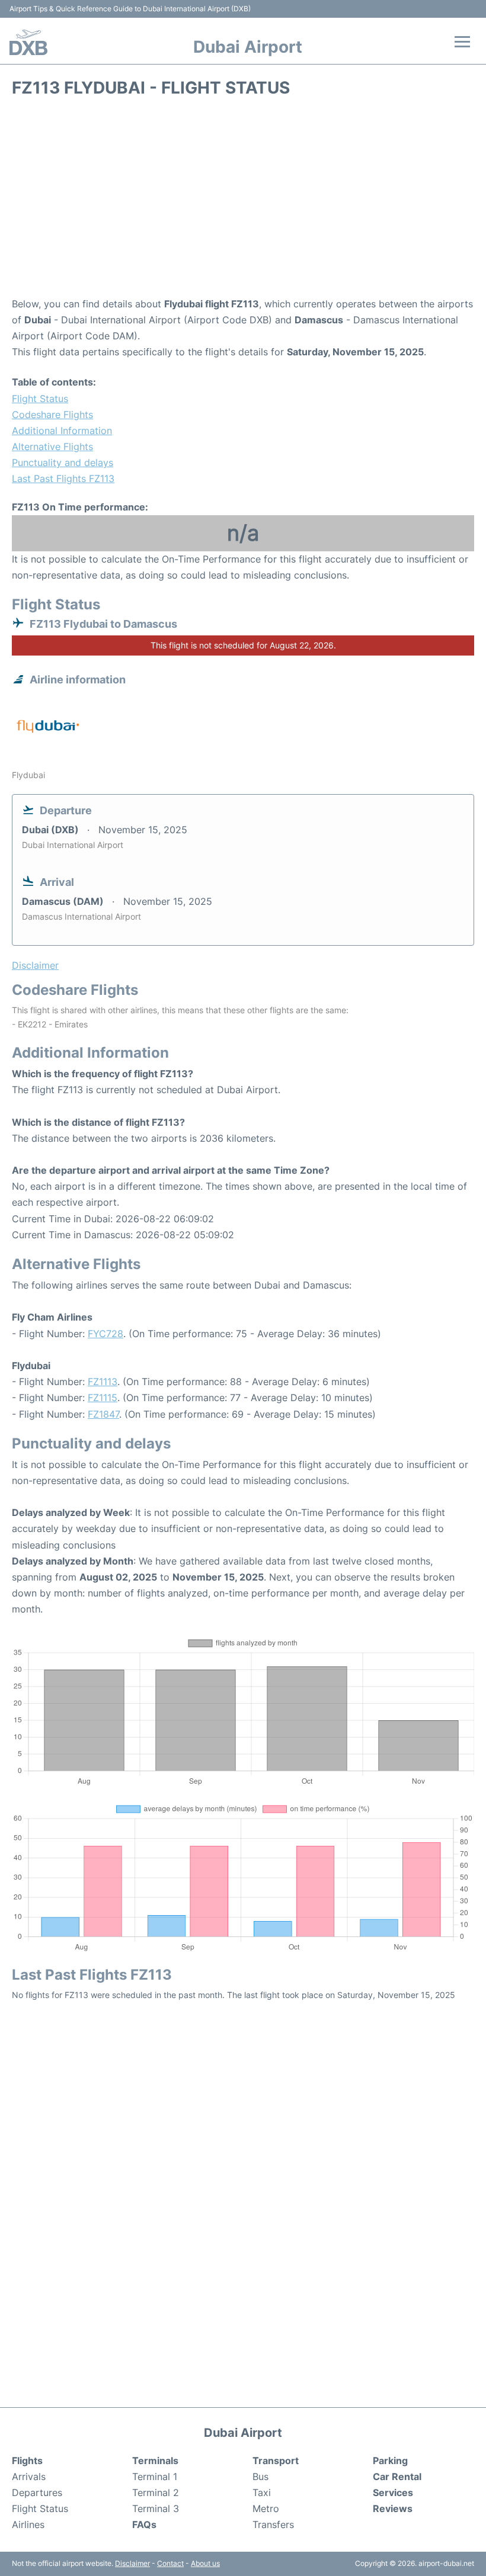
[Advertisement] (243, 201)
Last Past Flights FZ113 (63, 478)
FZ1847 (103, 1414)
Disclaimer (132, 2563)
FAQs (144, 2524)
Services (393, 2493)
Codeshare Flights (52, 415)
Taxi (262, 2493)
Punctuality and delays (63, 462)
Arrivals (29, 2477)
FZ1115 (103, 1398)
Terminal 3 (156, 2508)
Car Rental (397, 2477)
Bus (260, 2477)
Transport (276, 2461)
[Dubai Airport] (28, 42)
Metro (266, 2508)
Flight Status (40, 399)
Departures (37, 2493)
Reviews (393, 2508)
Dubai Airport (248, 47)
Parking (390, 2461)
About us (205, 2563)
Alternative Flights (52, 447)
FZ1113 (103, 1382)
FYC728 (105, 1334)
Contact (170, 2563)
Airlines (28, 2524)
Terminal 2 (156, 2493)
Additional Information (62, 431)
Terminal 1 (155, 2477)
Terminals (155, 2461)
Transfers (273, 2524)
